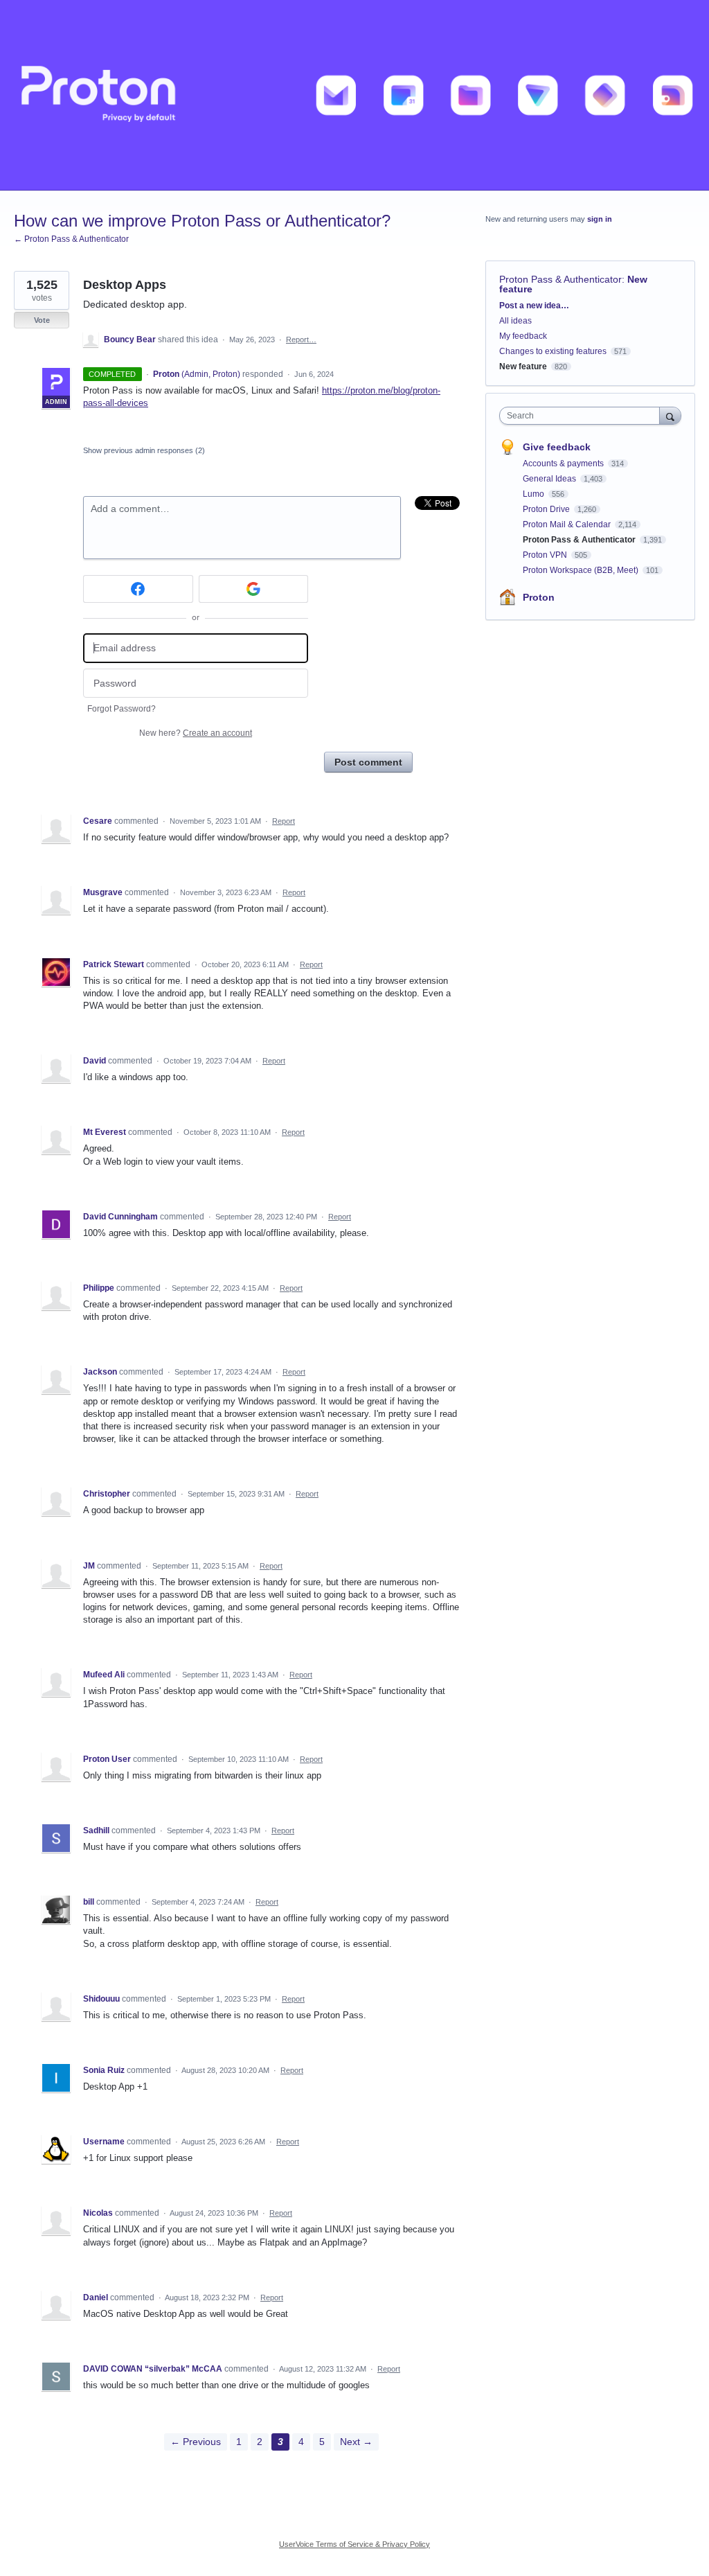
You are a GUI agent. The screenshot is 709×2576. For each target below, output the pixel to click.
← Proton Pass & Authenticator (71, 239)
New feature (523, 367)
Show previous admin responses (144, 450)
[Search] (670, 415)
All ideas (515, 321)
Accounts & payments (564, 464)
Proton (539, 597)
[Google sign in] (254, 589)
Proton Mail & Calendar (568, 524)
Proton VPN (546, 555)
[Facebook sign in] (138, 589)
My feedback (523, 336)
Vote (42, 320)
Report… (301, 339)
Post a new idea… (534, 306)
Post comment (368, 762)
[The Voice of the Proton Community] (354, 95)
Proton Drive (547, 509)
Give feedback (557, 447)
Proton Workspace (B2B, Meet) (582, 570)
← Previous (196, 2442)
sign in (600, 219)
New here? (196, 733)
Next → (356, 2442)
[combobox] (583, 416)
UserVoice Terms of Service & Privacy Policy (354, 2544)
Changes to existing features (553, 351)
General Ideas (550, 479)
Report (284, 821)
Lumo (535, 494)
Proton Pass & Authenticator (560, 279)
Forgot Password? (122, 709)
